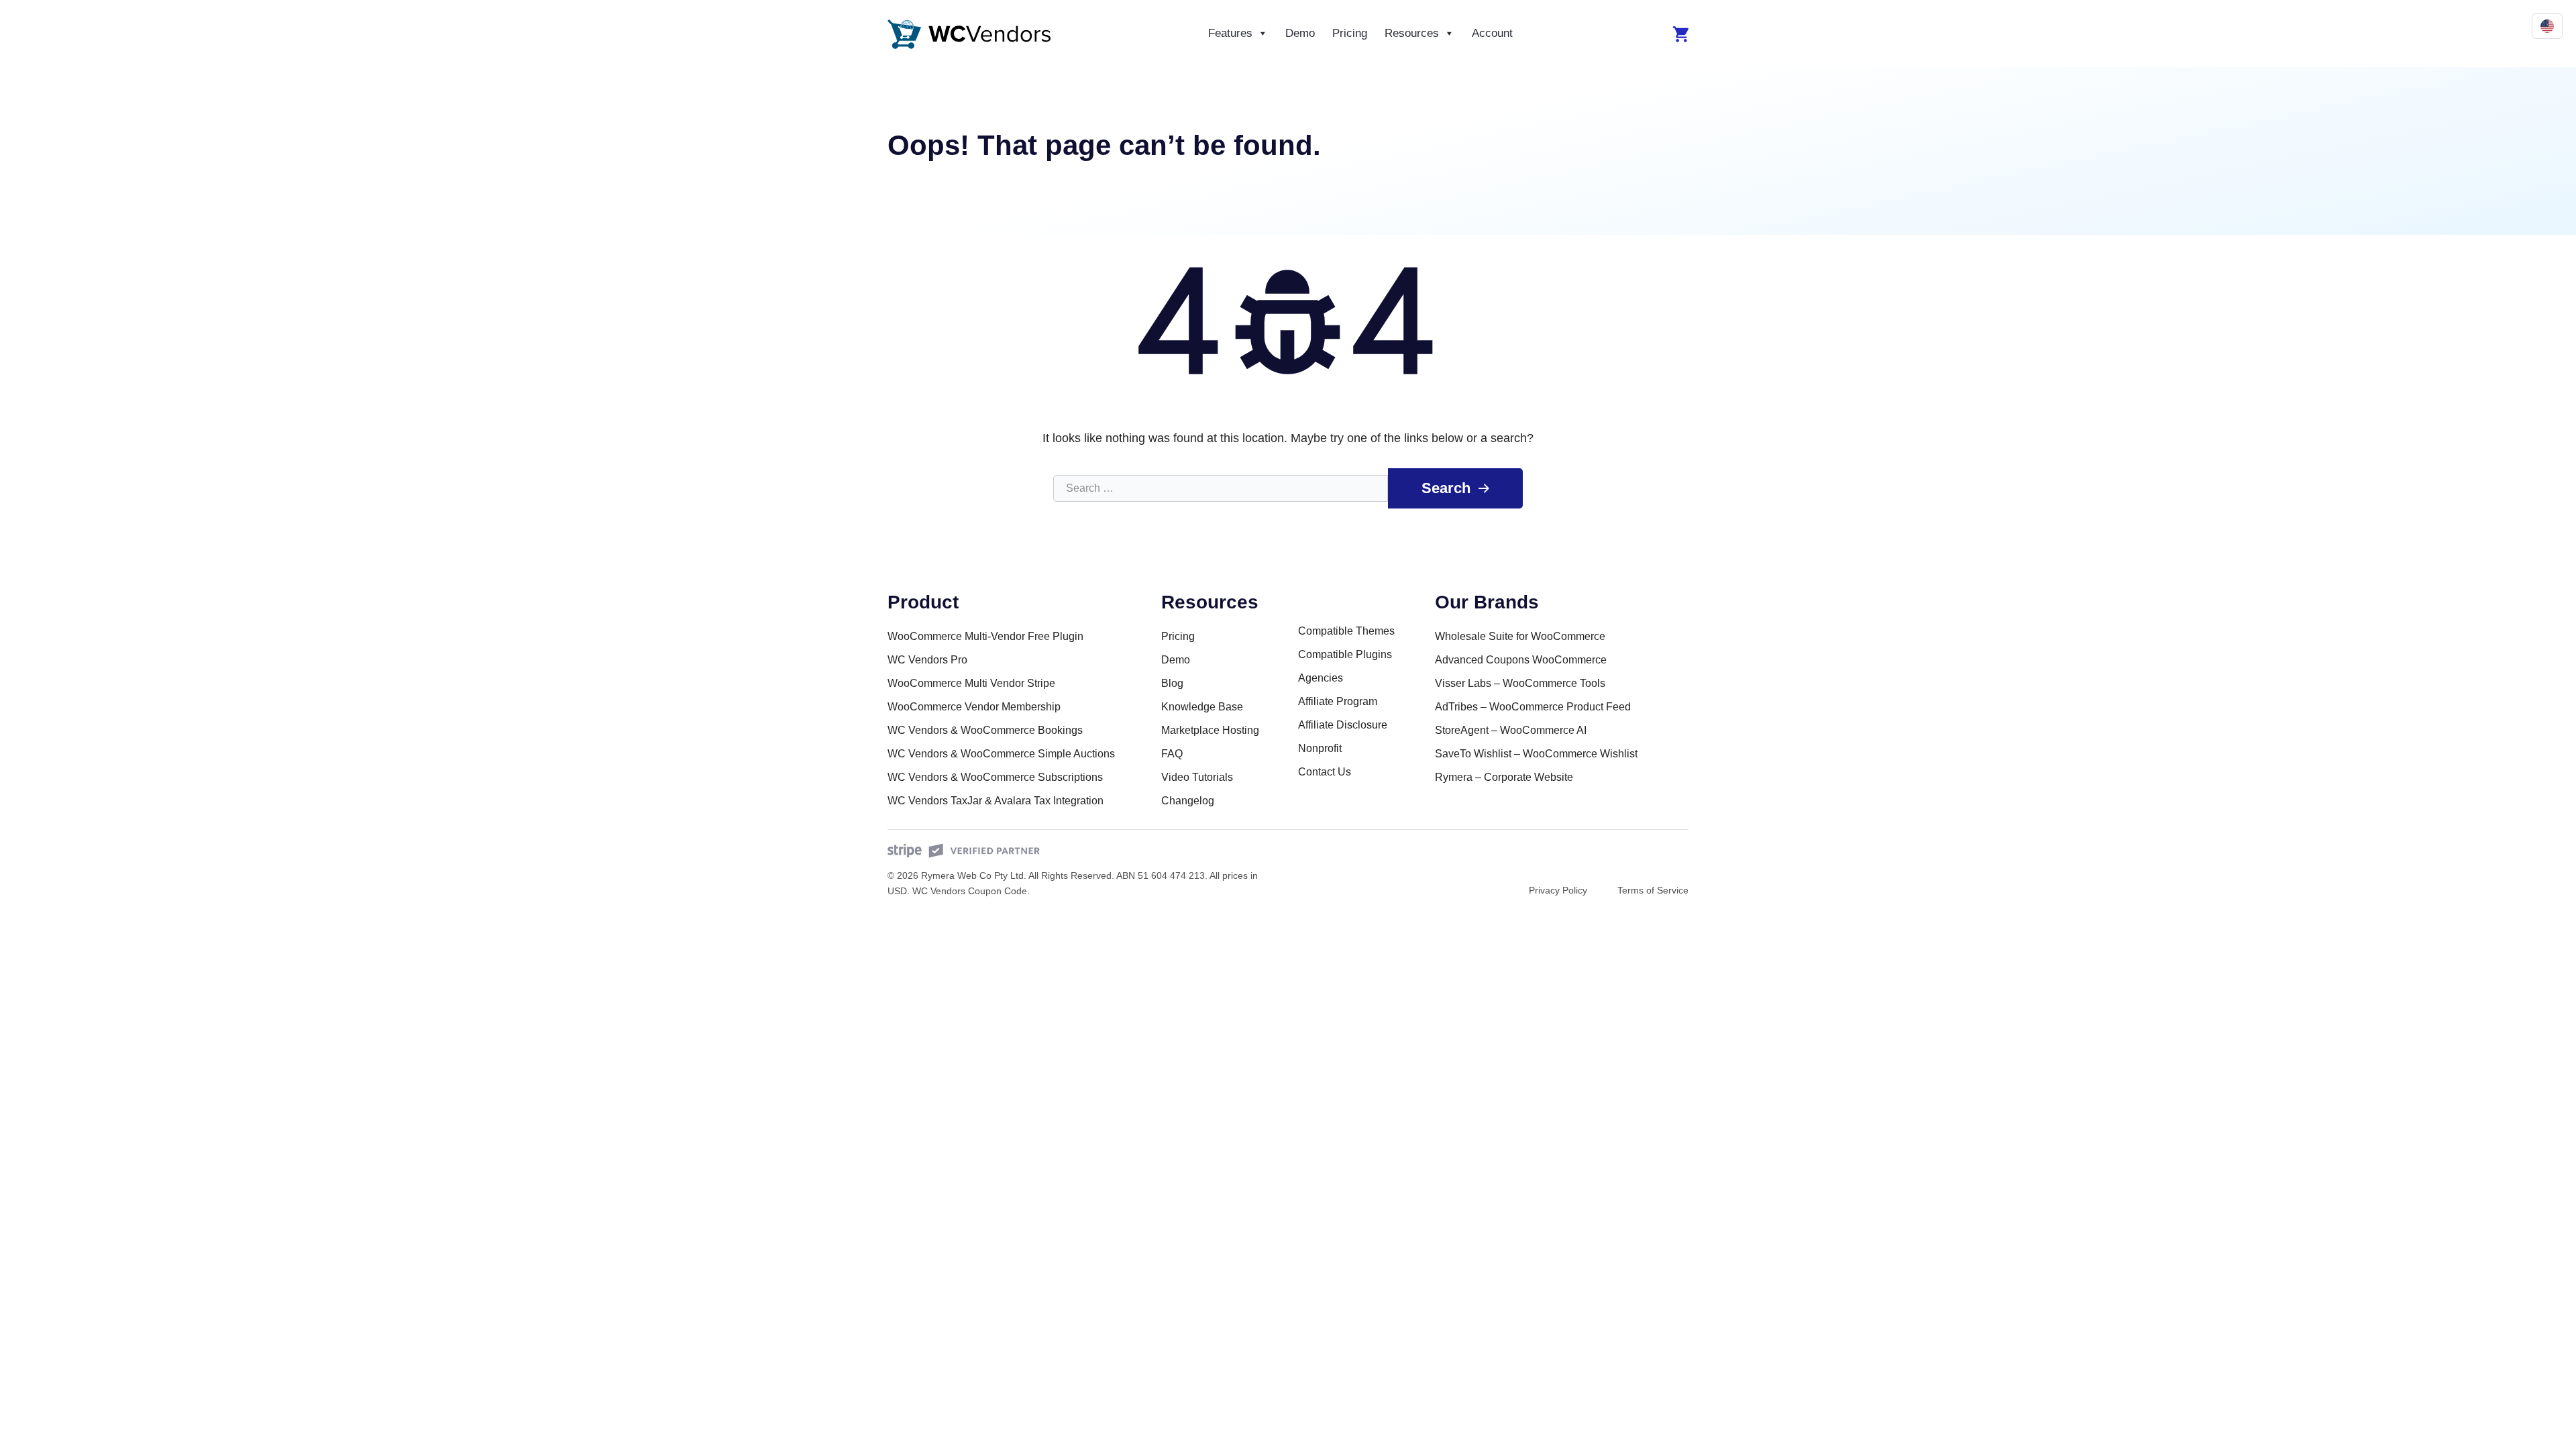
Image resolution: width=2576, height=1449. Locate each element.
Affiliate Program (1338, 701)
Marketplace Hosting (1210, 730)
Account (1492, 33)
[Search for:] (1221, 488)
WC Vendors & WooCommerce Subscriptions (995, 777)
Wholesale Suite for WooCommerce (1520, 636)
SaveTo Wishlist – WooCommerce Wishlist (1536, 754)
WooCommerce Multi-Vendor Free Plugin (985, 636)
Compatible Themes (1346, 631)
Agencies (1321, 678)
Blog (1172, 683)
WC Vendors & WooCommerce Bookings (985, 730)
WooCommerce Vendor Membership (974, 707)
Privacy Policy (1558, 890)
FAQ (1172, 754)
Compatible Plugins (1345, 654)
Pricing (1350, 33)
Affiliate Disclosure (1343, 725)
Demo (1300, 33)
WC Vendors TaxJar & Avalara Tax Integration (996, 801)
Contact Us (1325, 772)
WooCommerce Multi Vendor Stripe (971, 683)
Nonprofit (1320, 748)
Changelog (1188, 801)
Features (1230, 33)
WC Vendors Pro (927, 660)
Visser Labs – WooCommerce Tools (1520, 683)
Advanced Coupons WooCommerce (1521, 660)
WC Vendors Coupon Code (970, 891)
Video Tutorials (1197, 777)
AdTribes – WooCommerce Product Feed (1533, 707)
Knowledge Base (1202, 707)
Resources (1412, 33)
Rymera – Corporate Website (1504, 777)
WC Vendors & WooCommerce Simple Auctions (1001, 754)
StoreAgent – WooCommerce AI (1511, 730)
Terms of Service (1653, 890)
